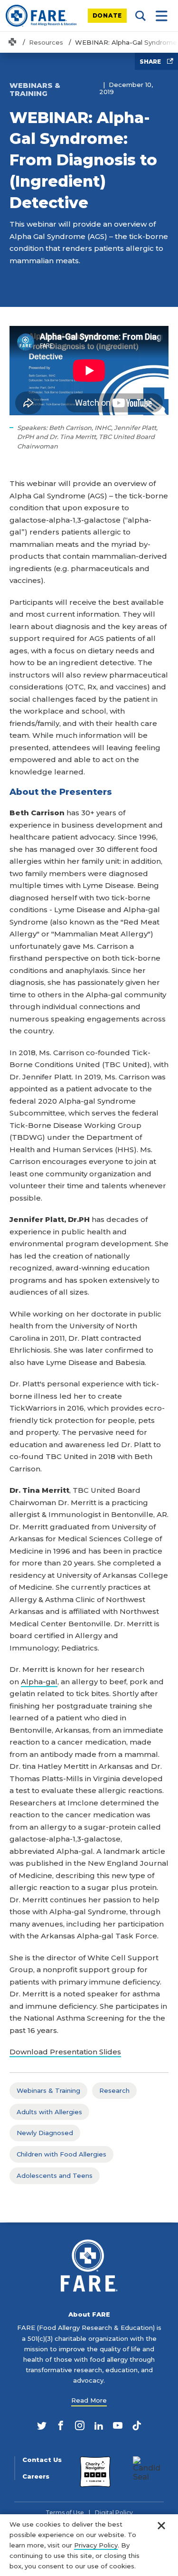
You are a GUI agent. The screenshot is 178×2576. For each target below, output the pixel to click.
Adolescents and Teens (55, 2175)
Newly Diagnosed (45, 2133)
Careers (36, 2476)
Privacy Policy (96, 2545)
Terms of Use (65, 2513)
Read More (89, 2400)
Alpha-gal (39, 1682)
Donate (108, 15)
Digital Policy (114, 2513)
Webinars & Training (48, 2090)
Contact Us (42, 2460)
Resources (46, 42)
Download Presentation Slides (65, 2052)
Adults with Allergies (49, 2112)
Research (114, 2090)
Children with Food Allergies (61, 2154)
